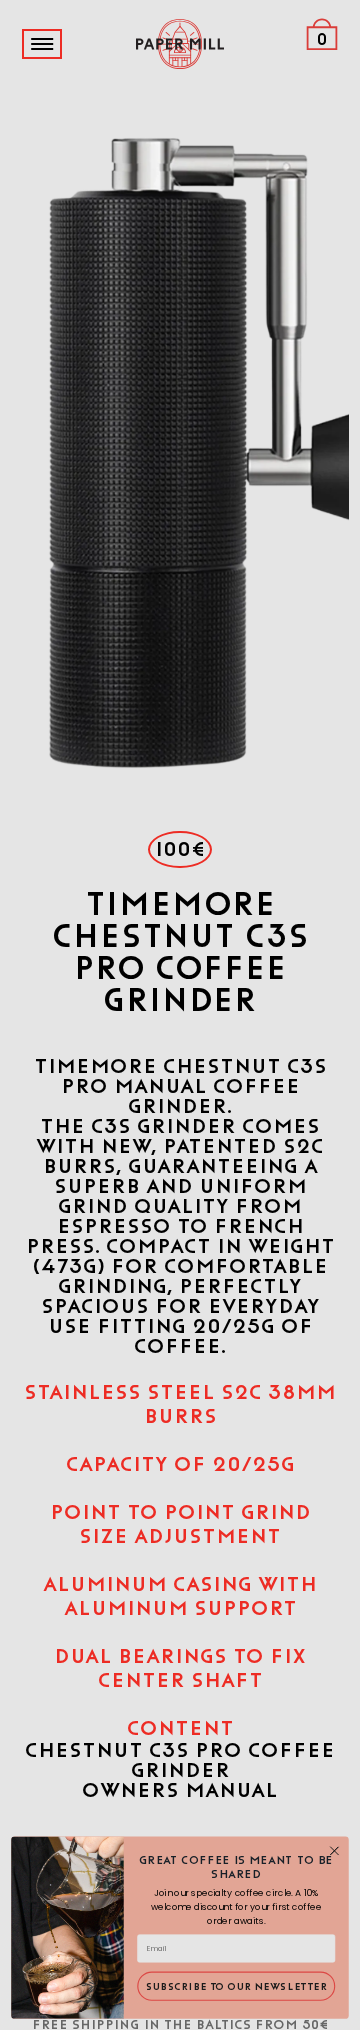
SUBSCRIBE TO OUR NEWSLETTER (236, 1986)
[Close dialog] (335, 1851)
